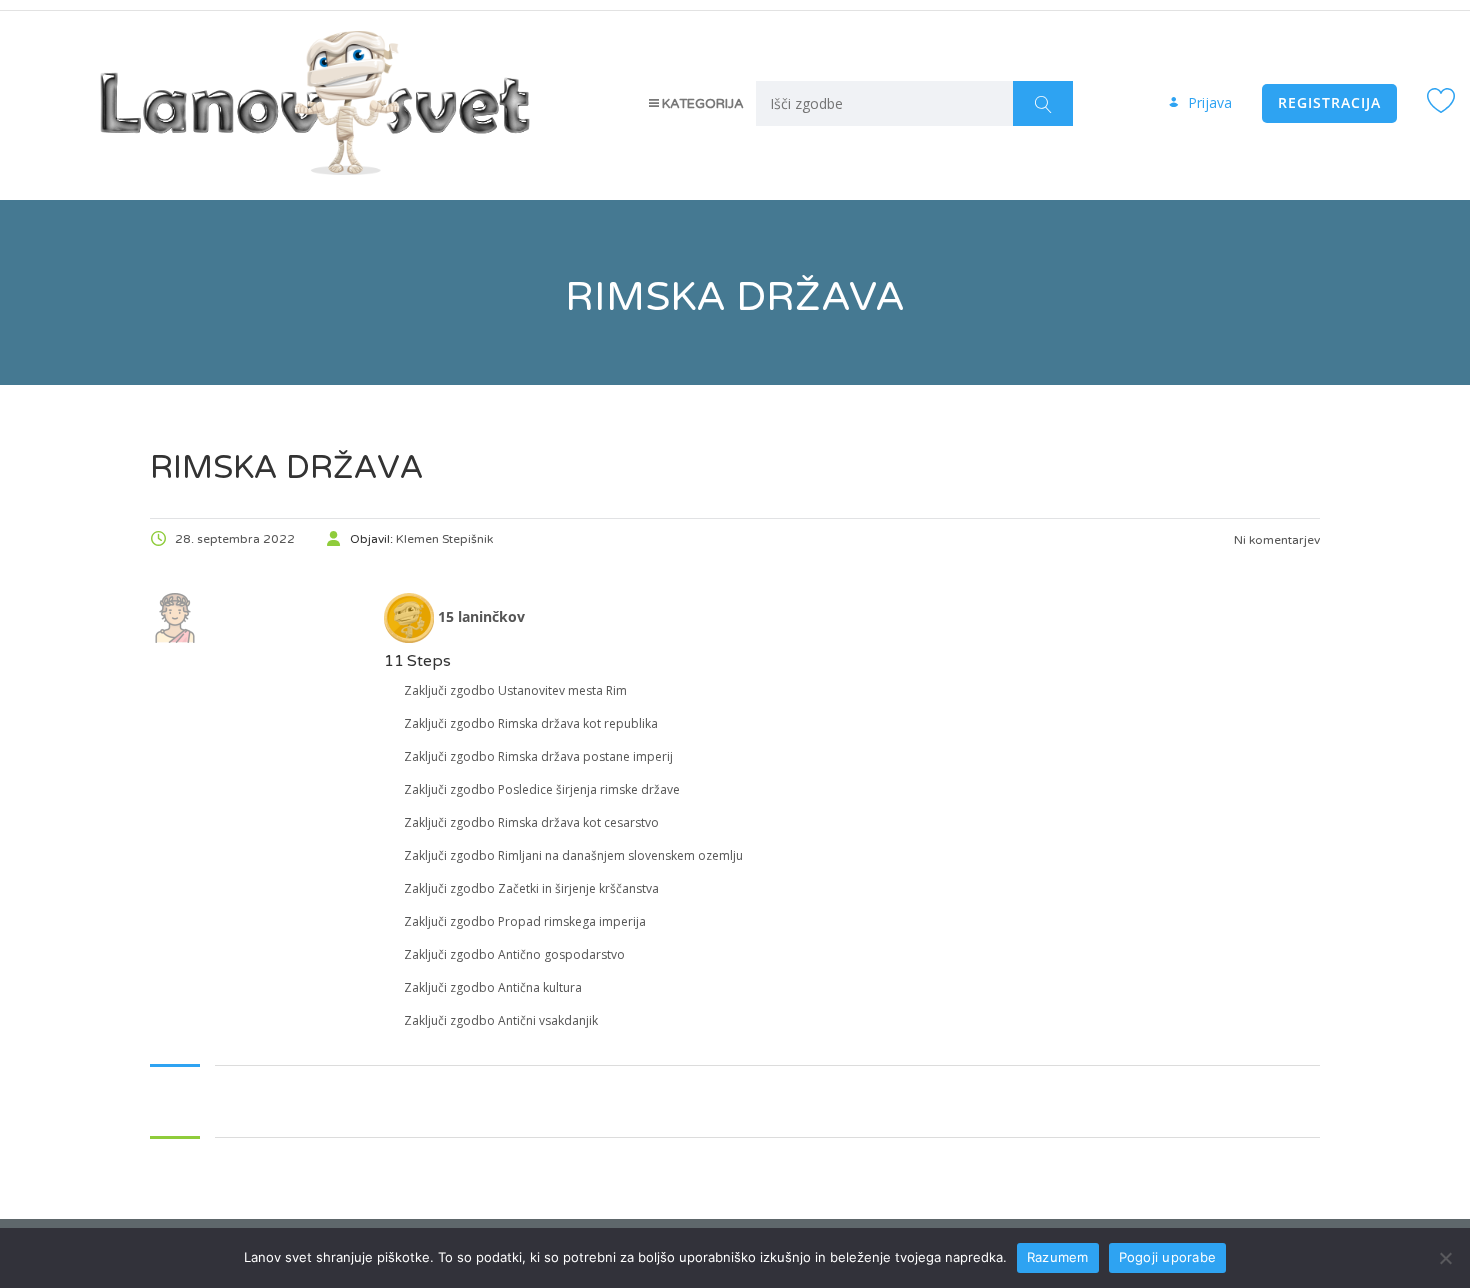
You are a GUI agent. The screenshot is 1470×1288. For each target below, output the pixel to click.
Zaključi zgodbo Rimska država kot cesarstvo (531, 822)
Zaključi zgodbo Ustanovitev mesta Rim (515, 690)
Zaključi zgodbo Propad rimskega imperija (525, 921)
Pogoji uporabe (1168, 1257)
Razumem (1058, 1257)
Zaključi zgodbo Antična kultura (493, 987)
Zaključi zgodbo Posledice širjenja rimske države (542, 789)
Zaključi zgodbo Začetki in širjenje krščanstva (531, 888)
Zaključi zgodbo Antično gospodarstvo (514, 954)
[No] (1445, 1258)
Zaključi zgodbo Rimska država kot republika (531, 723)
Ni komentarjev (1275, 540)
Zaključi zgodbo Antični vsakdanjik (501, 1020)
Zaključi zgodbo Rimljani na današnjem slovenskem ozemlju (573, 855)
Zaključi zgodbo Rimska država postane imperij (538, 756)
